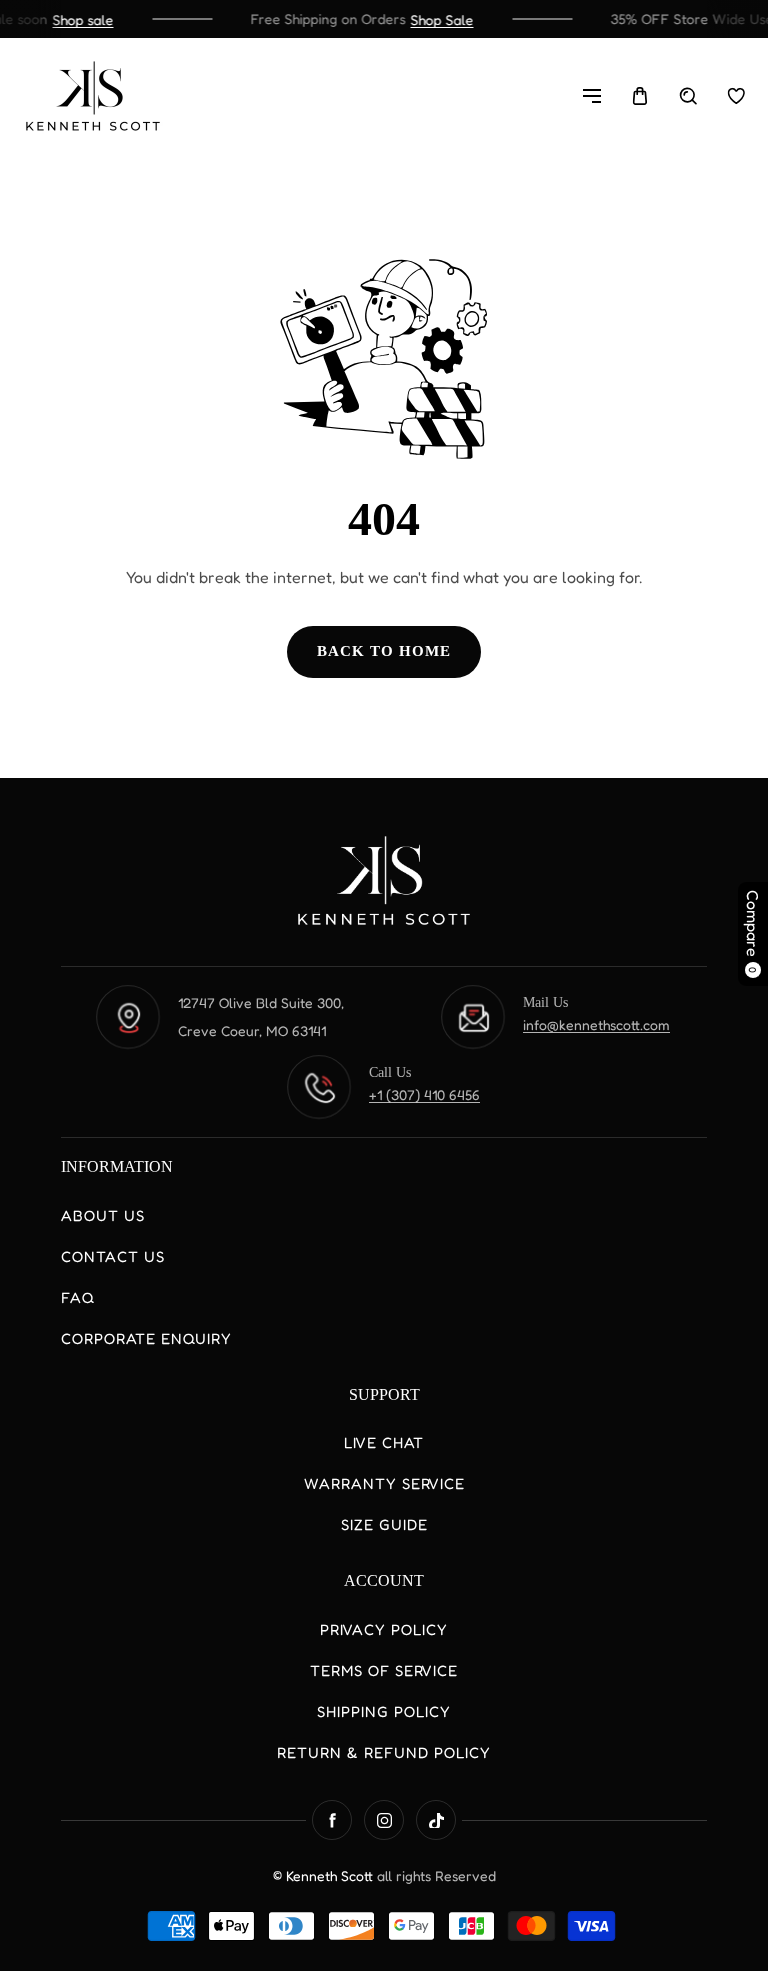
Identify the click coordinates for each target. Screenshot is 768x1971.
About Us (103, 1215)
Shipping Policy (384, 1711)
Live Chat (384, 1442)
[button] (592, 96)
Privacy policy (384, 1629)
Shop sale (75, 19)
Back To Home (384, 651)
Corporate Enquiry (146, 1338)
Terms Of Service (384, 1670)
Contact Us (113, 1256)
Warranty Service (384, 1483)
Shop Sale (434, 19)
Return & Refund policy (384, 1752)
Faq (78, 1297)
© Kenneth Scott (325, 1875)
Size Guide (384, 1524)
